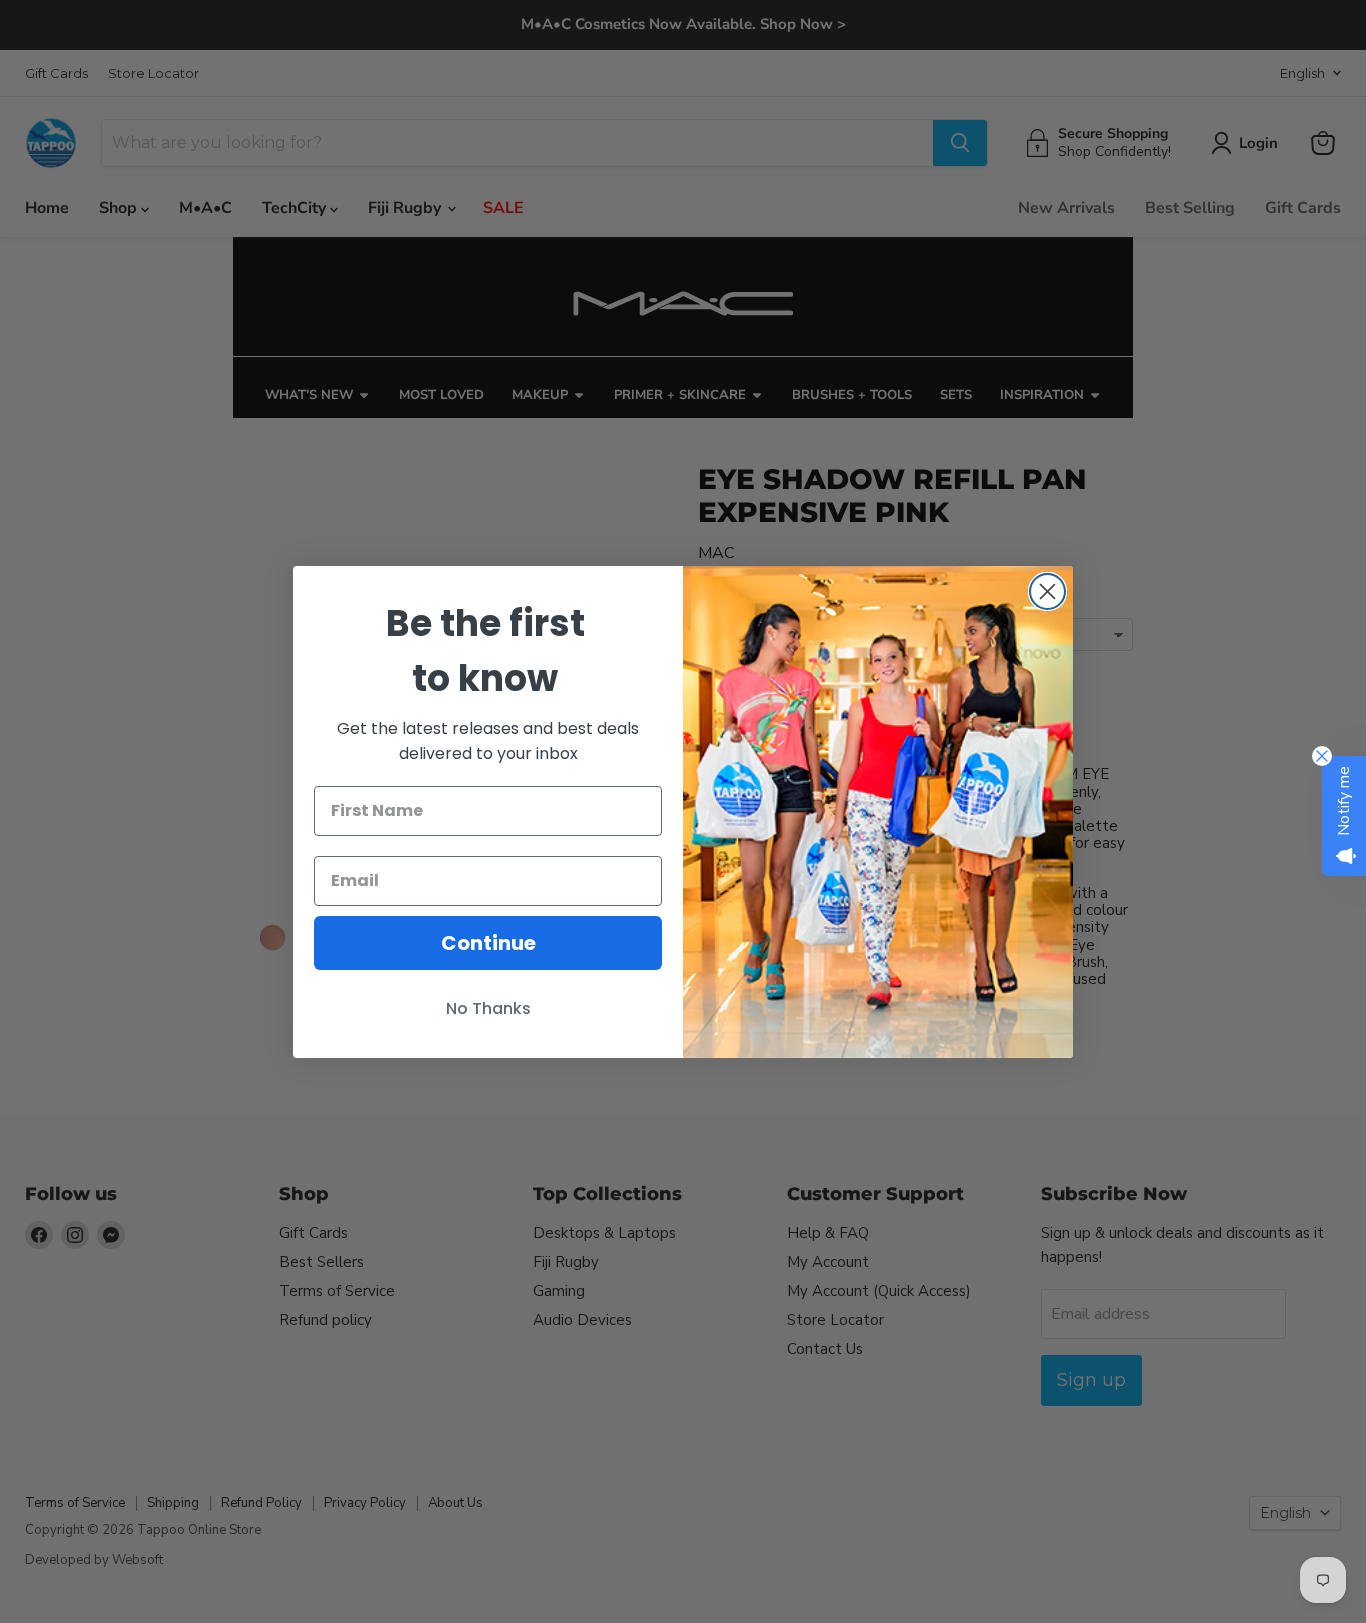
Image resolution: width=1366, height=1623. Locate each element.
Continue (488, 943)
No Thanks (488, 1008)
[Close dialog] (1047, 591)
